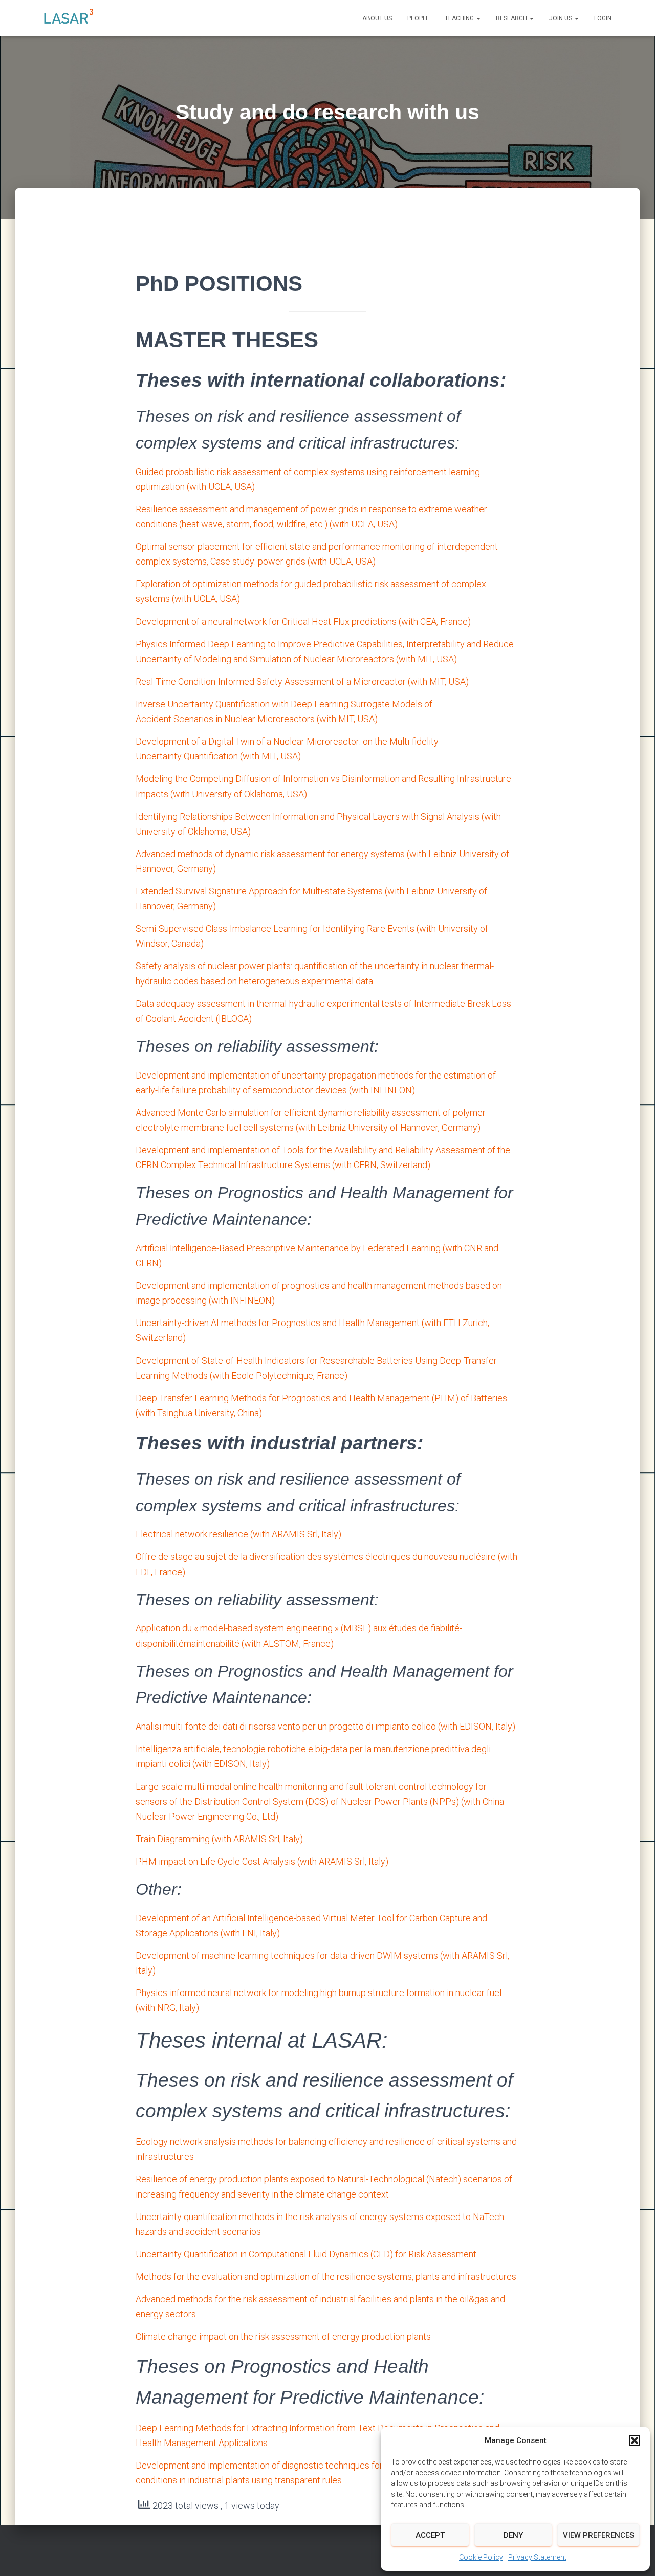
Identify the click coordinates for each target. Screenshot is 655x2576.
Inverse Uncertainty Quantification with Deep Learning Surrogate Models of (284, 704)
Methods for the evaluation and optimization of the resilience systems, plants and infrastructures (326, 2277)
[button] (635, 2440)
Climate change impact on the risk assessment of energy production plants (283, 2336)
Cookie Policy (481, 2557)
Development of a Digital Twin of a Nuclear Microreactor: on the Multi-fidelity (287, 741)
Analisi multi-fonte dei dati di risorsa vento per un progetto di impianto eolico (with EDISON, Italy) (325, 1726)
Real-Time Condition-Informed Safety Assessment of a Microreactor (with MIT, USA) (302, 681)
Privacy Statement (537, 2557)
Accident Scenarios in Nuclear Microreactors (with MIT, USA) (257, 719)
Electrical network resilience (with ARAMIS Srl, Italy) (238, 1534)
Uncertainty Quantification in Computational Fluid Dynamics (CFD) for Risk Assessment (306, 2254)
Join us (561, 18)
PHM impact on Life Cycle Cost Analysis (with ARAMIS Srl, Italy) (262, 1861)
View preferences (598, 2535)
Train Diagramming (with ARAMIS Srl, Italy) (219, 1839)
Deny (513, 2535)
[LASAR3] (69, 18)
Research (512, 18)
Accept (430, 2535)
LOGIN (603, 18)
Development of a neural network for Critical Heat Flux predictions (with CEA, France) (303, 622)
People (418, 18)
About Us (377, 18)
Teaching (460, 18)
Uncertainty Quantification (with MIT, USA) (218, 756)
